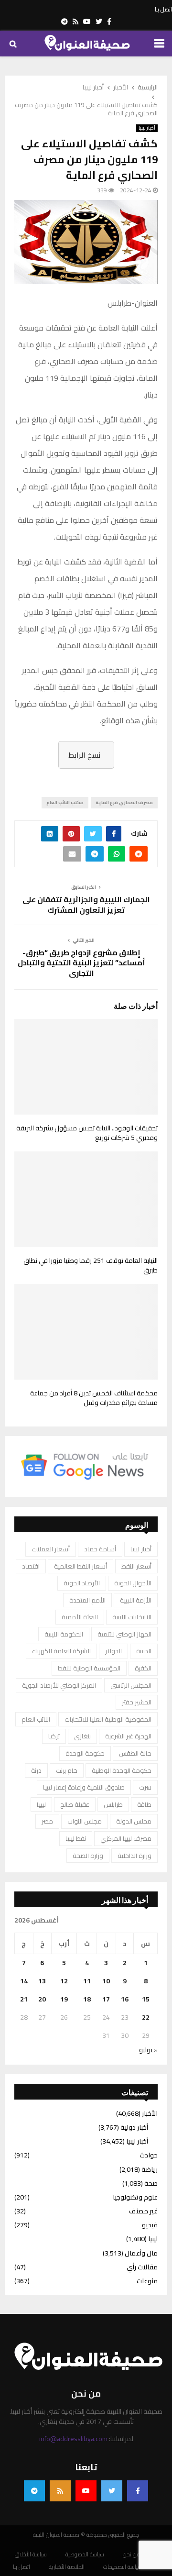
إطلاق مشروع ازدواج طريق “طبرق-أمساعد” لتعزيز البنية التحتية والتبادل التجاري (81, 963)
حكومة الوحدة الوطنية (122, 1770)
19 (64, 1999)
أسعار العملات (51, 1549)
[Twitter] (112, 2491)
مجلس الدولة (134, 1821)
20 (42, 1999)
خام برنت (67, 1770)
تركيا (54, 1736)
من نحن (132, 2554)
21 (24, 1999)
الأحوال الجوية (133, 1583)
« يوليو (148, 2050)
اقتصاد (31, 1566)
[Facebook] (138, 2491)
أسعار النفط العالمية (81, 1566)
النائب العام (36, 1719)
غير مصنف (143, 2211)
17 (106, 1999)
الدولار (113, 1651)
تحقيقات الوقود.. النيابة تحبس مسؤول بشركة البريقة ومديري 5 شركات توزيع (87, 1133)
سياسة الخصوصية (85, 2554)
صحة (151, 2183)
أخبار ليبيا (147, 128)
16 (125, 1999)
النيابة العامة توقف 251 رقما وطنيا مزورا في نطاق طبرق (91, 1265)
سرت (145, 1787)
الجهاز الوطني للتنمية (124, 1634)
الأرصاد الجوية (82, 1583)
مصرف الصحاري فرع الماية (124, 802)
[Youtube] (86, 2491)
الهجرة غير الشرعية (128, 1736)
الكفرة (143, 1668)
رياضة (150, 2169)
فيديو (150, 2225)
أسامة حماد (100, 1549)
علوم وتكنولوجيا (135, 2197)
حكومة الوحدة (85, 1753)
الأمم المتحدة (87, 1600)
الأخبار (150, 2113)
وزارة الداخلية (134, 1856)
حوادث (149, 2155)
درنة (36, 1770)
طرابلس (113, 1804)
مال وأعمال (141, 2253)
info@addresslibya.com (73, 2439)
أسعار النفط (136, 1566)
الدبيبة (144, 1651)
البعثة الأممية (80, 1617)
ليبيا (41, 1804)
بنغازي (82, 1736)
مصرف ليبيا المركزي (126, 1838)
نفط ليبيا (76, 1838)
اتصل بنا (163, 10)
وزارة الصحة (88, 1856)
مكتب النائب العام (65, 802)
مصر (47, 1821)
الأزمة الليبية (136, 1600)
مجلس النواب (85, 1821)
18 (87, 1999)
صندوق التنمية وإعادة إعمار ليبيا (84, 1787)
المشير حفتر (137, 1702)
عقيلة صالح (75, 1804)
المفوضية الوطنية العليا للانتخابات (108, 1719)
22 (146, 2017)
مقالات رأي (142, 2267)
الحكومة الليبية (64, 1634)
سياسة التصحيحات (123, 2567)
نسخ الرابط (84, 755)
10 (106, 1981)
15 (146, 1999)
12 (64, 1981)
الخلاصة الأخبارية (67, 2567)
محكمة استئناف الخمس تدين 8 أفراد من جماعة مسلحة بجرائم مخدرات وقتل (94, 1398)
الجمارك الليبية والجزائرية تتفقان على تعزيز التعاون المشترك (86, 904)
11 (87, 1981)
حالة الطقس (135, 1753)
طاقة (144, 1804)
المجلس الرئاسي (131, 1685)
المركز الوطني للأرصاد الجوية (59, 1685)
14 (24, 1981)
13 (42, 1981)
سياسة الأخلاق (31, 2554)
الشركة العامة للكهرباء (61, 1651)
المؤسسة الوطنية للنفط (89, 1668)
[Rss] (60, 2491)
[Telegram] (34, 2491)
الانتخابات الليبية (132, 1617)
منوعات (147, 2281)
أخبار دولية (134, 2127)
